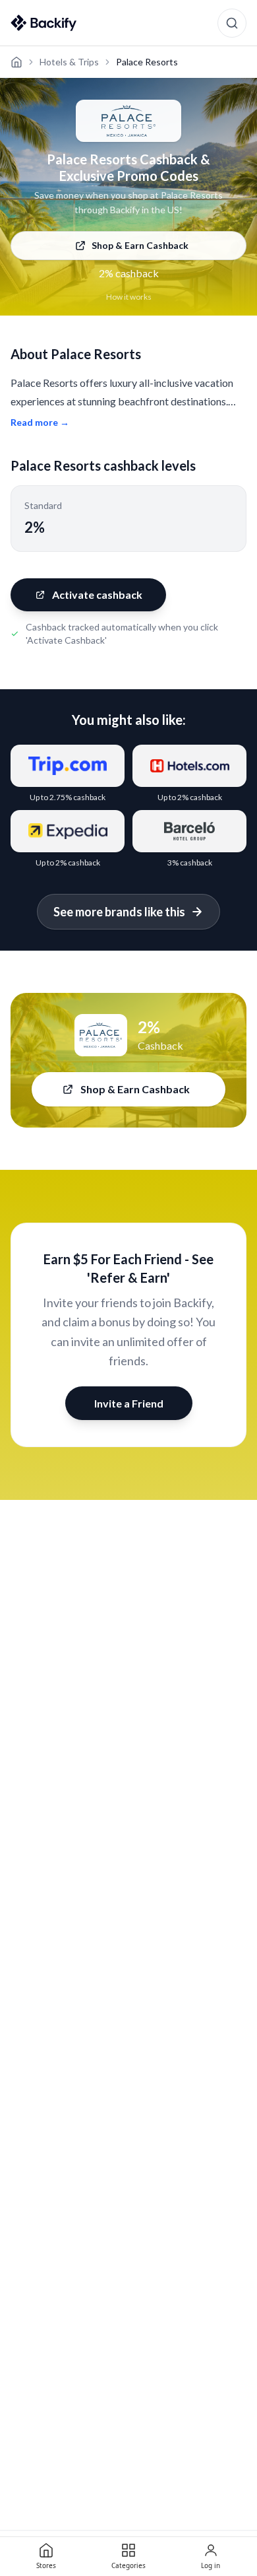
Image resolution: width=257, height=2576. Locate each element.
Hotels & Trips (69, 62)
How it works (129, 297)
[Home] (16, 62)
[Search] (232, 23)
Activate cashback (97, 594)
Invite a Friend (129, 1403)
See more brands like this (119, 912)
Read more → (40, 422)
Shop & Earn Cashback (140, 245)
